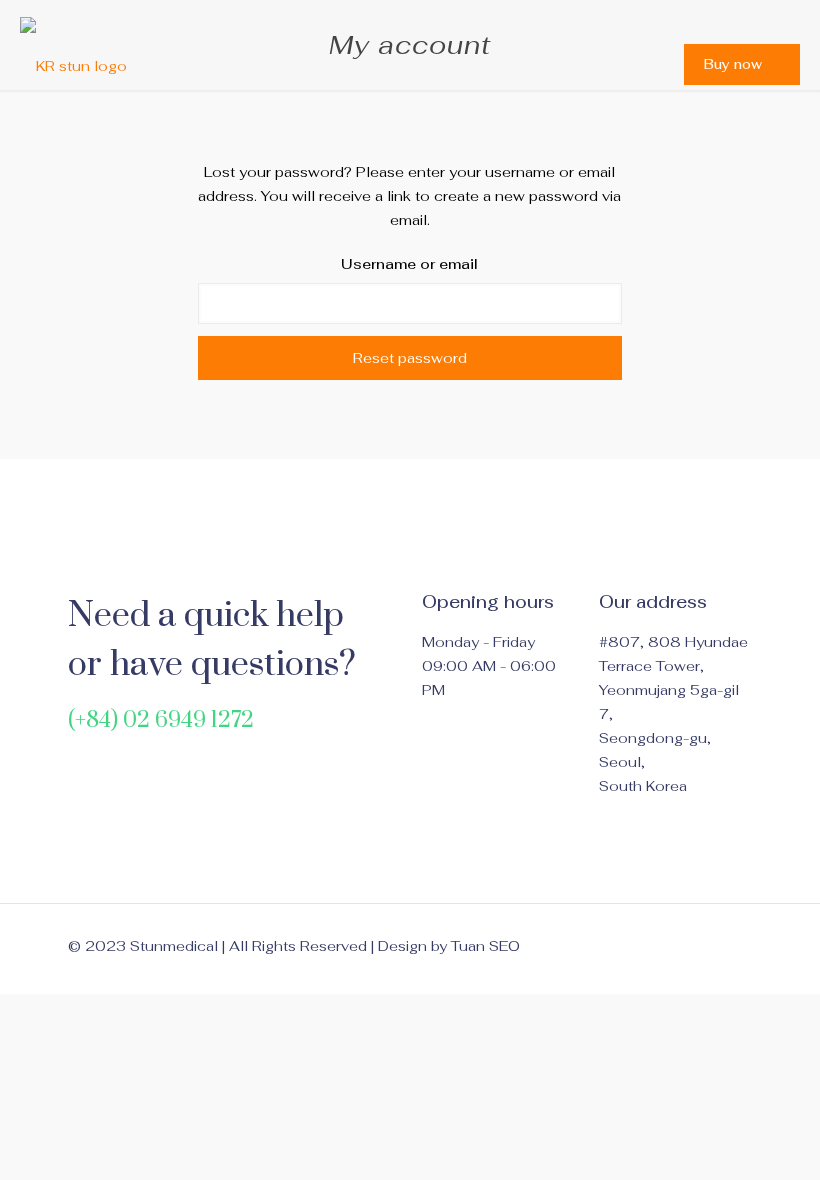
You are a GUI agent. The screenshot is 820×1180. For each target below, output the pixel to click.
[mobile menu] (627, 64)
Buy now (733, 64)
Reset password (410, 358)
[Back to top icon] (731, 946)
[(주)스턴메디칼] (73, 64)
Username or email (409, 264)
